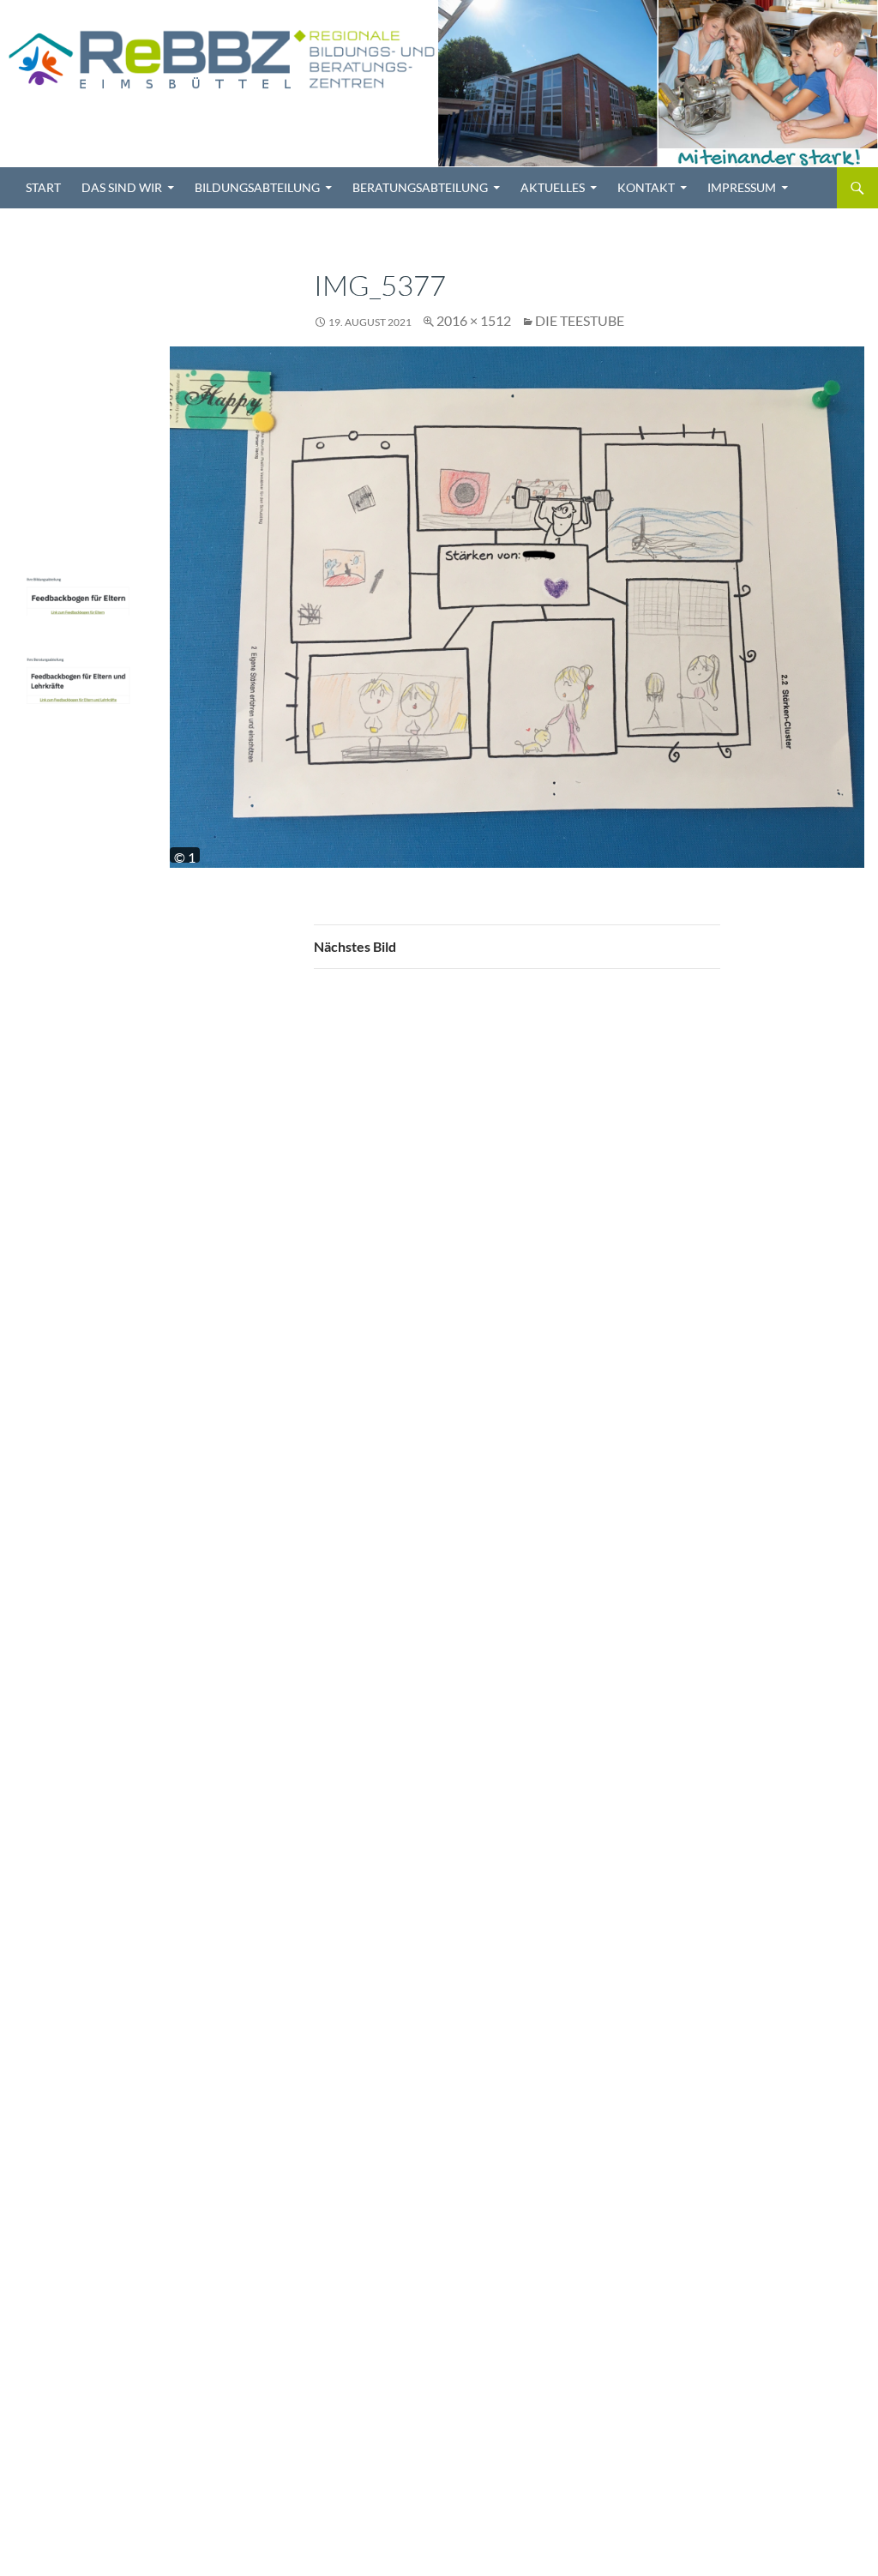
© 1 (185, 856)
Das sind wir (122, 187)
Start (43, 187)
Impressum (742, 187)
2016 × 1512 (474, 320)
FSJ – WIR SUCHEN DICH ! (75, 379)
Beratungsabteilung (420, 187)
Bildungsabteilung (257, 187)
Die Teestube (580, 320)
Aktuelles (553, 187)
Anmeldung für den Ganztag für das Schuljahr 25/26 (73, 279)
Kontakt (646, 187)
